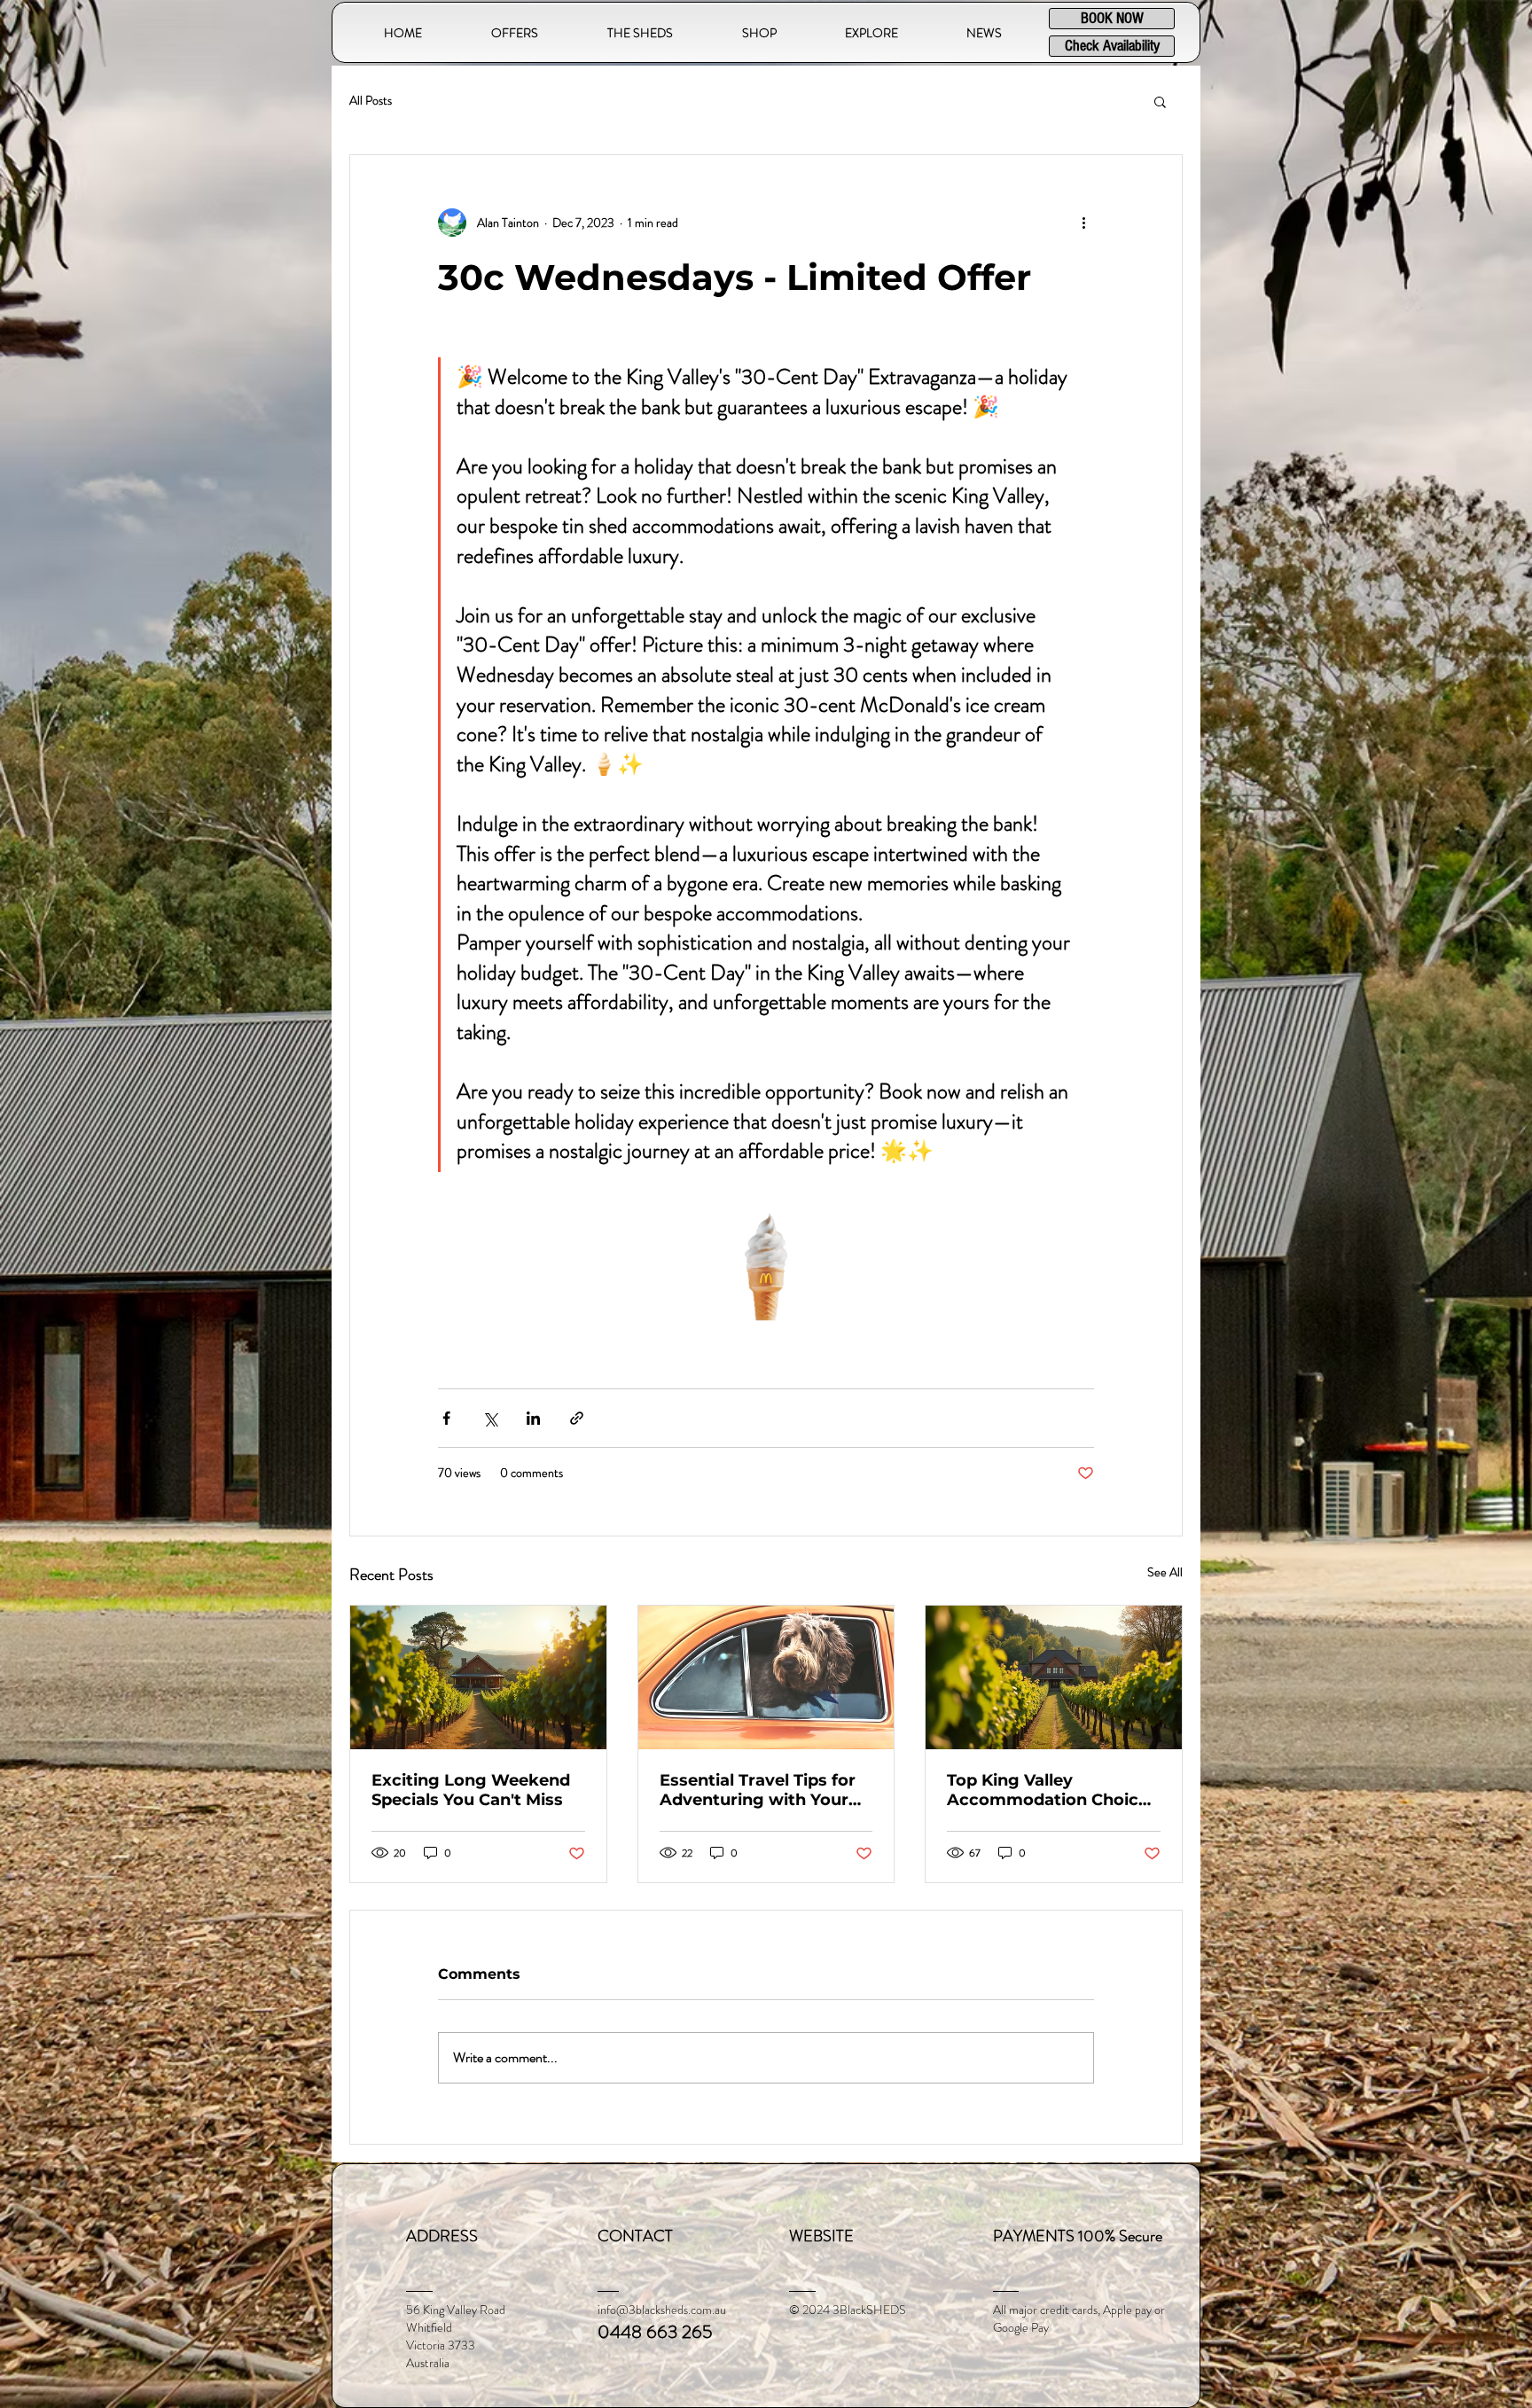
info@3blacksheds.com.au (662, 2310)
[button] (640, 33)
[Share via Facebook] (446, 1418)
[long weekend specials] (478, 1677)
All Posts (371, 101)
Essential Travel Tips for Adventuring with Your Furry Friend (758, 1790)
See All (1165, 1572)
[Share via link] (577, 1418)
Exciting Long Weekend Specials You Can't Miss (471, 1790)
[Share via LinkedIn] (533, 1418)
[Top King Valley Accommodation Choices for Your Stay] (1054, 1677)
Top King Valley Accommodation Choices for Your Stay (1052, 1790)
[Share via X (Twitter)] (490, 1418)
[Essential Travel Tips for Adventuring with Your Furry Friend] (766, 1677)
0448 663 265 (655, 2332)
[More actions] (1083, 223)
